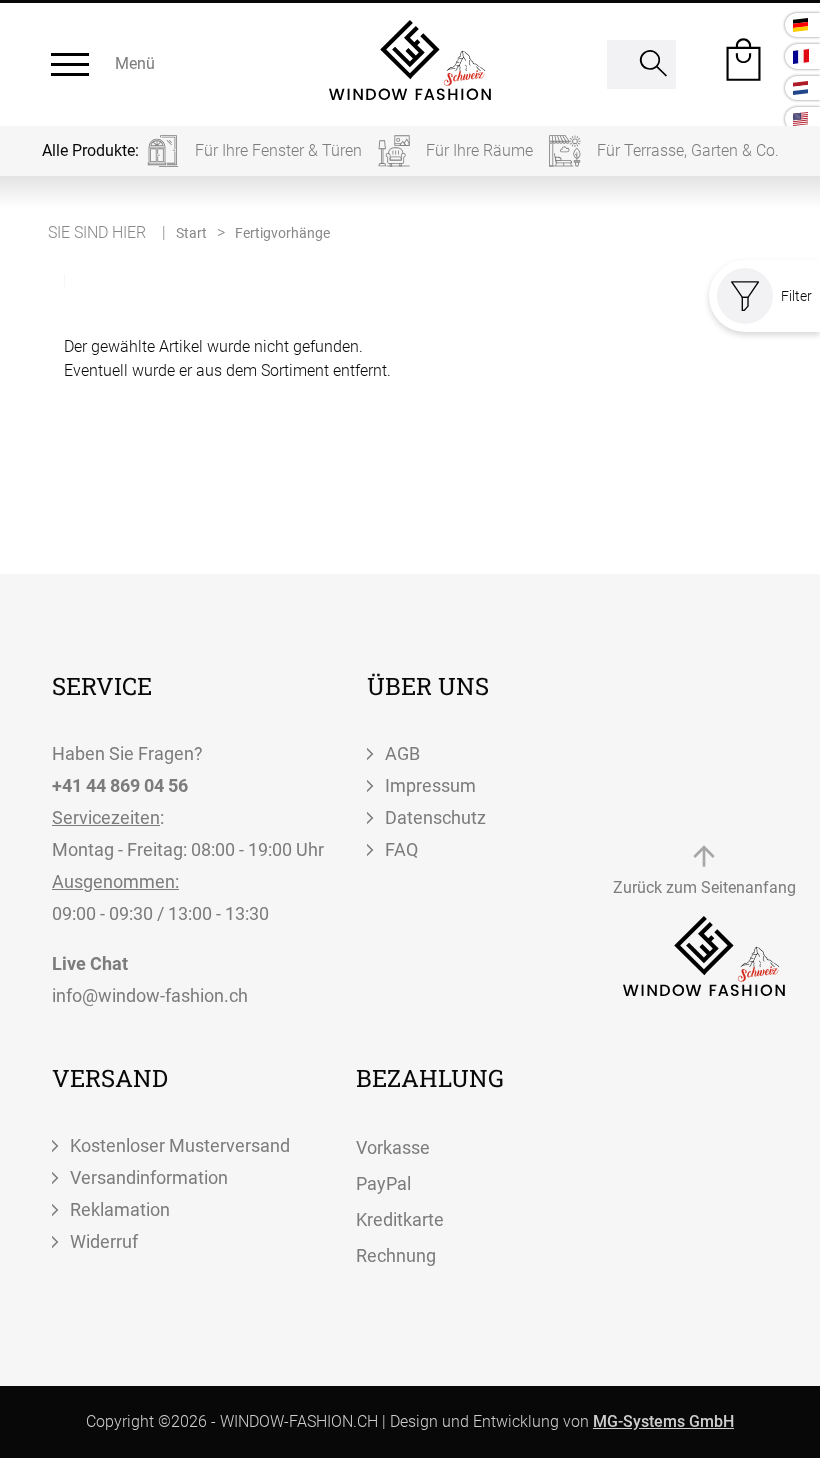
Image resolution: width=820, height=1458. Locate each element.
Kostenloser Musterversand (180, 1145)
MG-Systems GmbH (663, 1421)
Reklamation (120, 1209)
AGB (402, 753)
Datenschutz (435, 817)
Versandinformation (149, 1177)
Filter (796, 296)
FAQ (401, 849)
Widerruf (104, 1241)
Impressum (430, 785)
